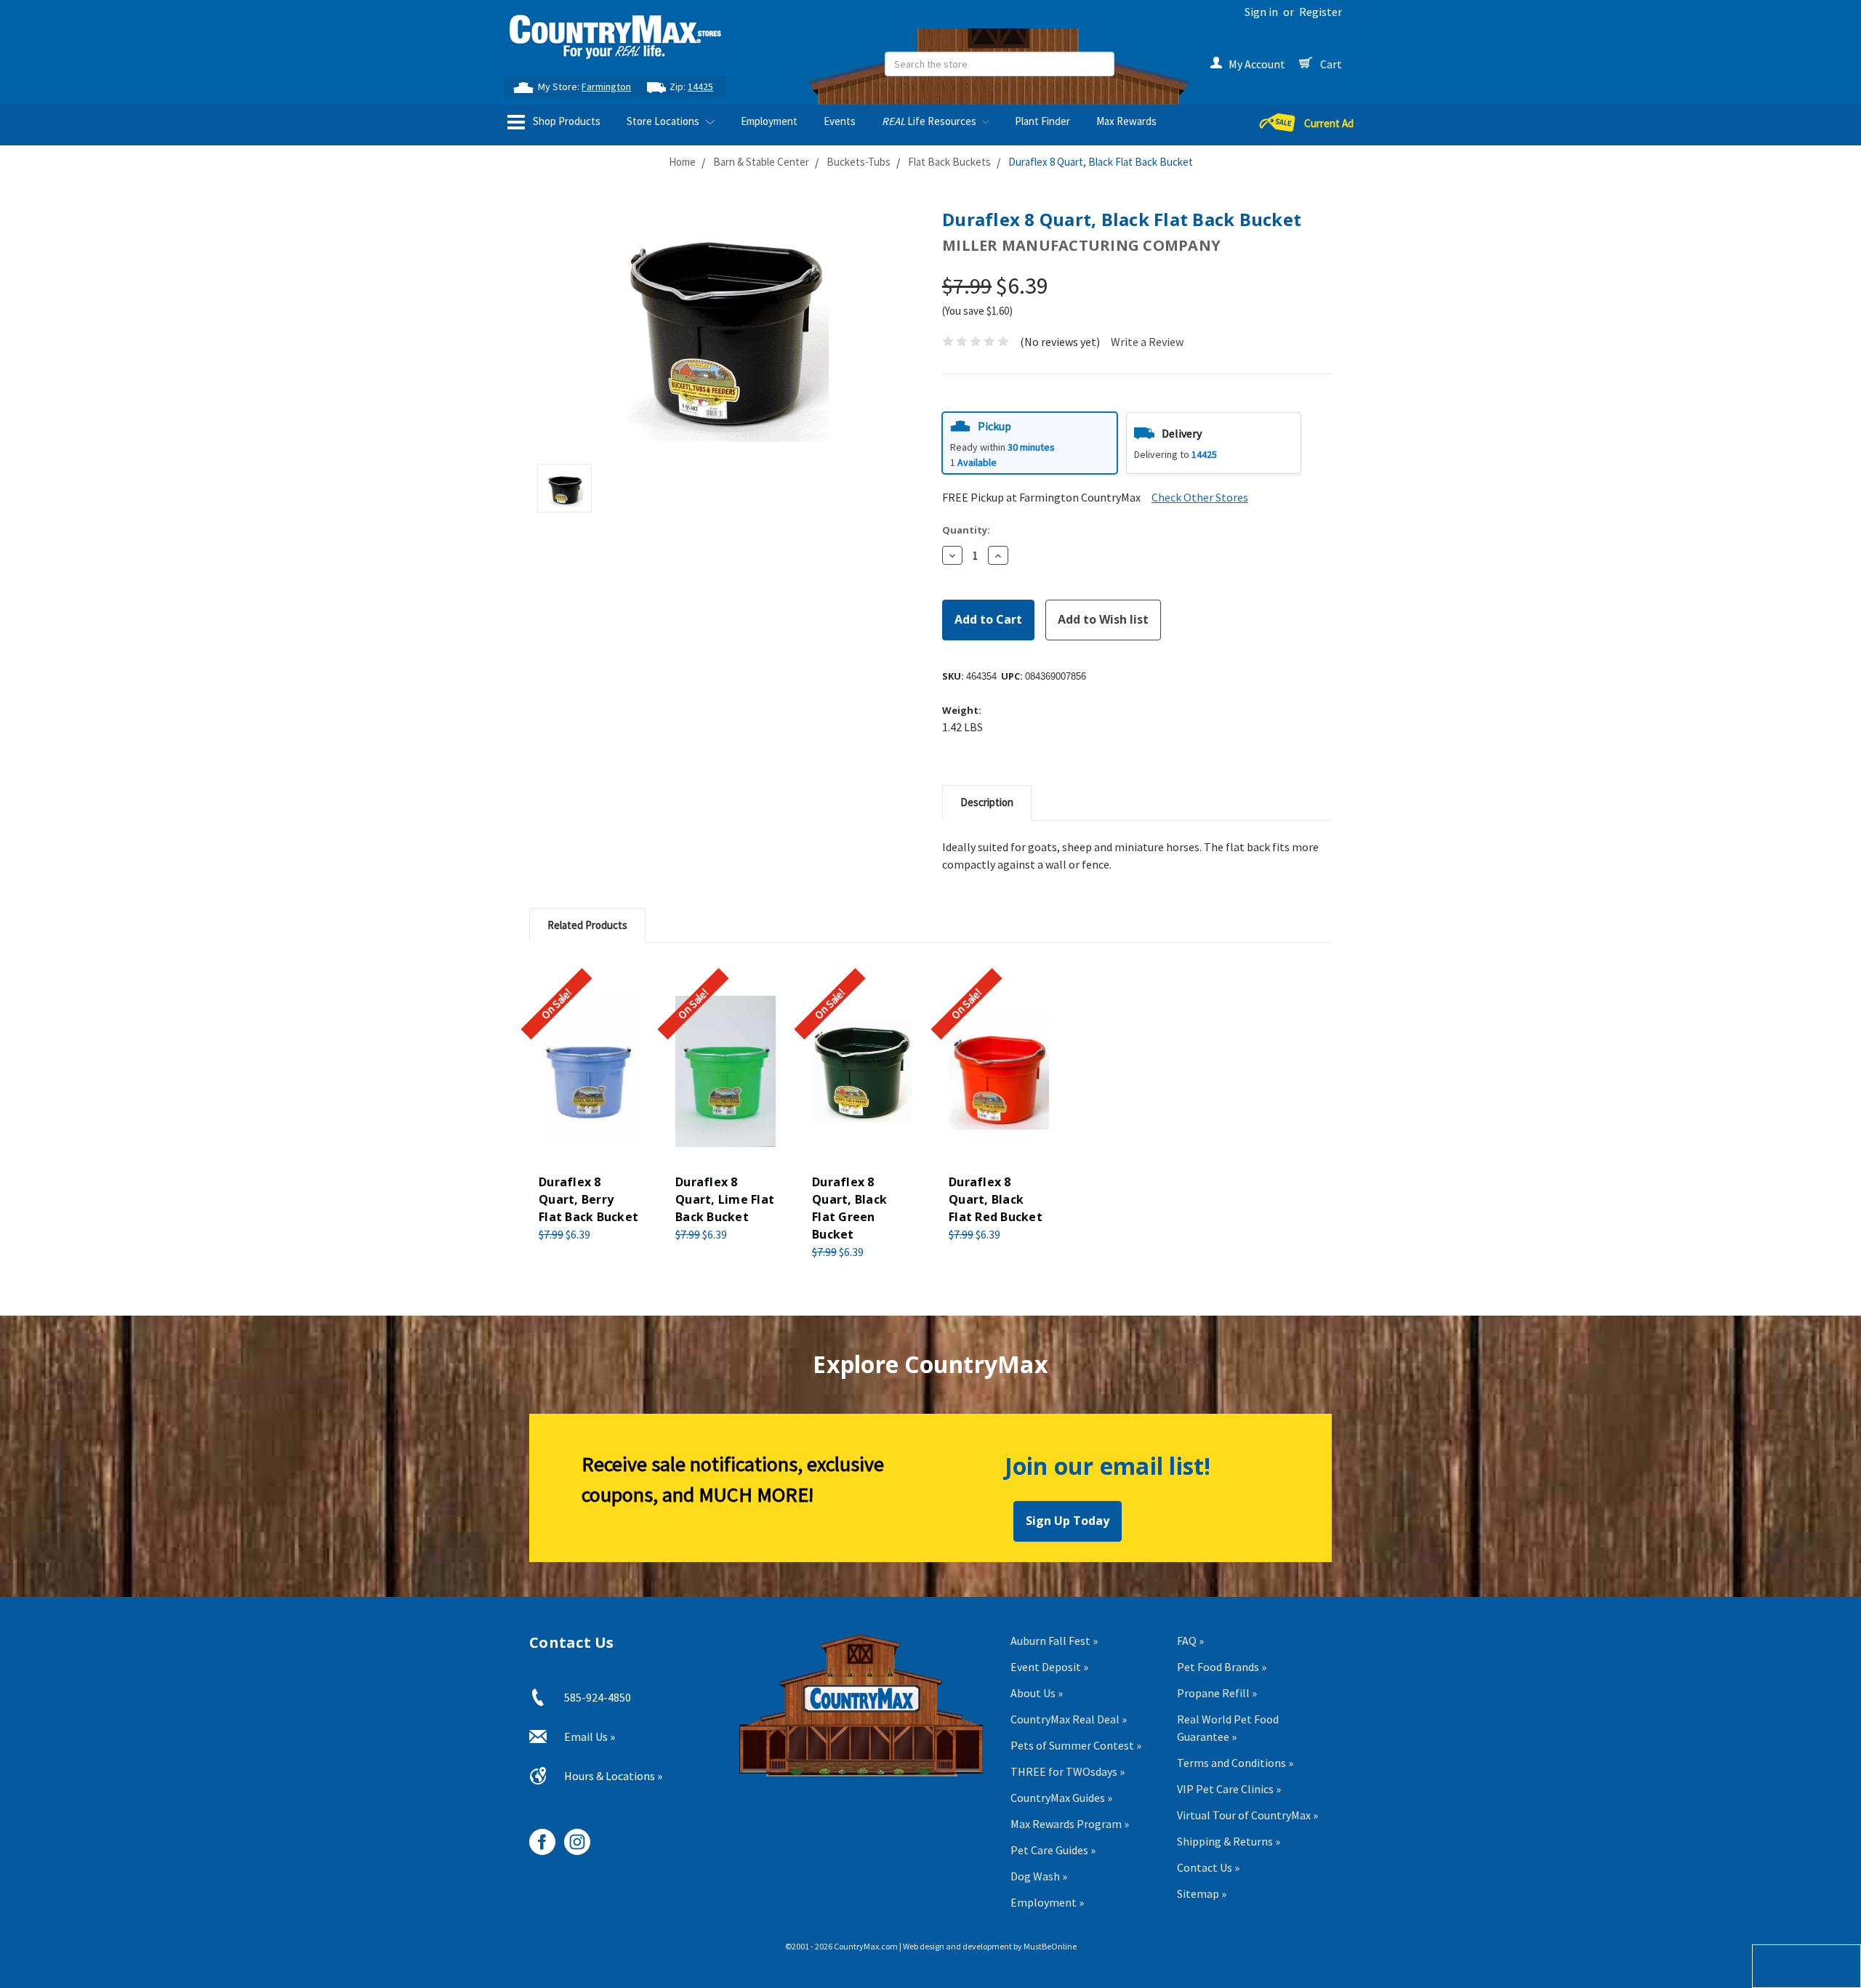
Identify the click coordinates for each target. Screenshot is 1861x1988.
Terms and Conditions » (1235, 1763)
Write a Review (1147, 342)
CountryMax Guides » (1061, 1798)
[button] (1030, 443)
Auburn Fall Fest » (1054, 1641)
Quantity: (966, 530)
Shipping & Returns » (1229, 1841)
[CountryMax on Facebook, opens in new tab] (537, 1836)
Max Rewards (1126, 121)
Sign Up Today (1068, 1521)
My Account (1257, 64)
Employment (769, 121)
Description (987, 802)
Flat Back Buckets (949, 162)
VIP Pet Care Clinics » (1229, 1789)
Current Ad (1329, 123)
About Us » (1037, 1693)
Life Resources (930, 121)
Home (682, 162)
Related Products (587, 925)
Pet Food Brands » (1222, 1667)
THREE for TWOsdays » (1068, 1771)
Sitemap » (1202, 1894)
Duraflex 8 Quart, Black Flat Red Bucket (996, 1199)
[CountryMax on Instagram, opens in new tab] (572, 1836)
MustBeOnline (1050, 1946)
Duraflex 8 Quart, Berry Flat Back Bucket (588, 1199)
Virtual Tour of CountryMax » (1247, 1815)
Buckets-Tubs (859, 162)
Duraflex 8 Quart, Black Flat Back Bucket (1101, 162)
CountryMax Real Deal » (1069, 1719)
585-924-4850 (598, 1697)
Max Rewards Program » (1070, 1824)
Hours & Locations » (613, 1776)
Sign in (1261, 12)
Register (1321, 12)
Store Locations (664, 121)
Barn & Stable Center (761, 162)
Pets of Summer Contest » (1076, 1745)
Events (840, 121)
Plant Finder (1042, 121)
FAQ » (1190, 1641)
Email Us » (590, 1737)
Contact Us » (1208, 1867)
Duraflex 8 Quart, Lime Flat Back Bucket (725, 1199)
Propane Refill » (1217, 1693)
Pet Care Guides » (1053, 1850)
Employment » (1047, 1902)
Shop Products (566, 121)
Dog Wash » (1039, 1876)
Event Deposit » (1049, 1667)
